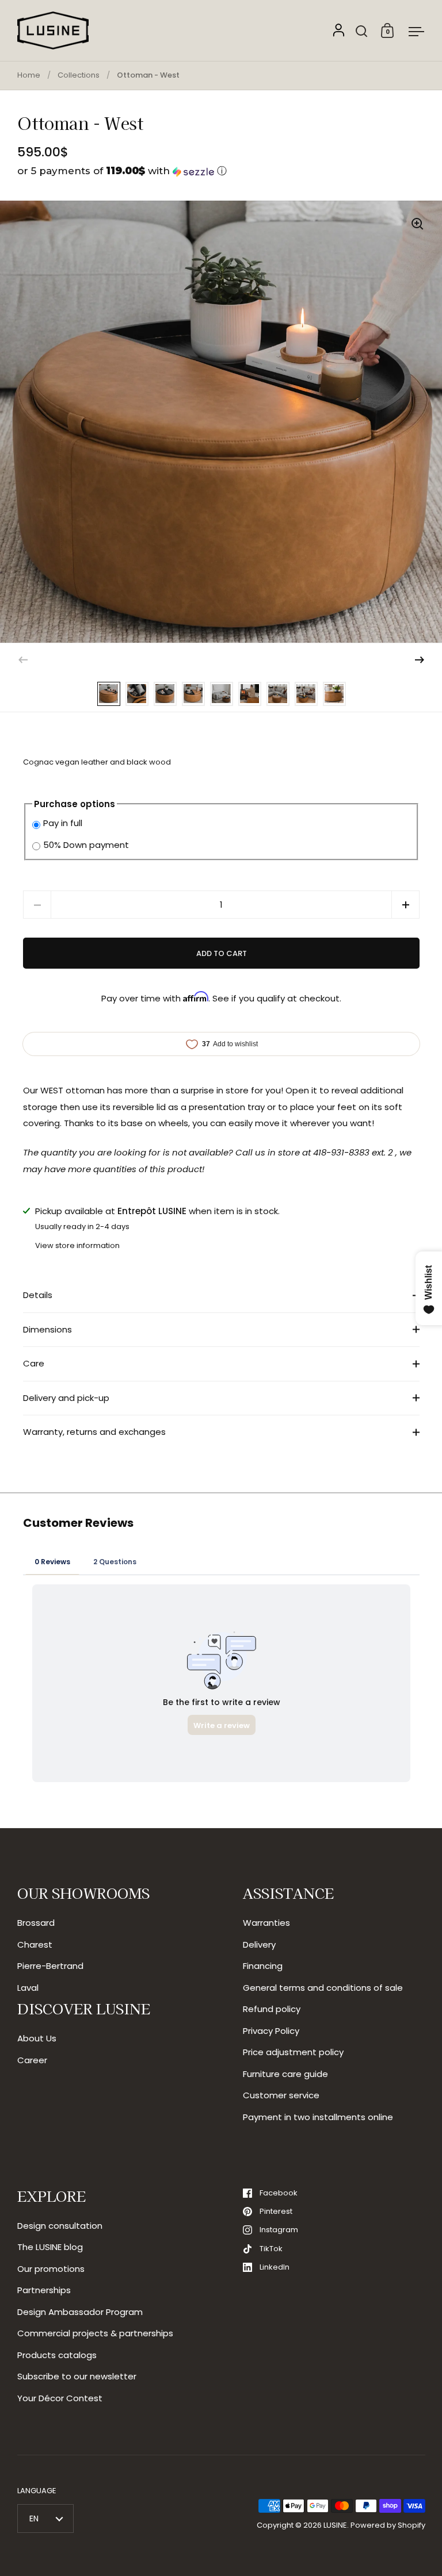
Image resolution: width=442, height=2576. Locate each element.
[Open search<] (362, 31)
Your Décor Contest (60, 2398)
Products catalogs (57, 2355)
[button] (221, 171)
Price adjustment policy (293, 2052)
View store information (77, 1245)
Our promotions (51, 2269)
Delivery (259, 1945)
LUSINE (335, 2525)
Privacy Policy (271, 2031)
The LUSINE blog (50, 2247)
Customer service (281, 2095)
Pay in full (63, 823)
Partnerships (44, 2290)
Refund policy (272, 2009)
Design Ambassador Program (80, 2312)
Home (29, 75)
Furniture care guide (285, 2074)
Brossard (36, 1923)
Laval (28, 1988)
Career (32, 2060)
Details (38, 1295)
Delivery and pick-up (66, 1398)
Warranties (266, 1923)
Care (34, 1363)
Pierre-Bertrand (50, 1966)
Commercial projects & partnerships (95, 2333)
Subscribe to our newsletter (77, 2376)
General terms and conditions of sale (323, 1988)
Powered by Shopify (388, 2525)
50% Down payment (86, 845)
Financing (263, 1966)
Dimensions (47, 1329)
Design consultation (60, 2226)
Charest (35, 1945)
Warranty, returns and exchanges (94, 1432)
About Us (37, 2038)
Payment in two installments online (318, 2117)
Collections (79, 75)
